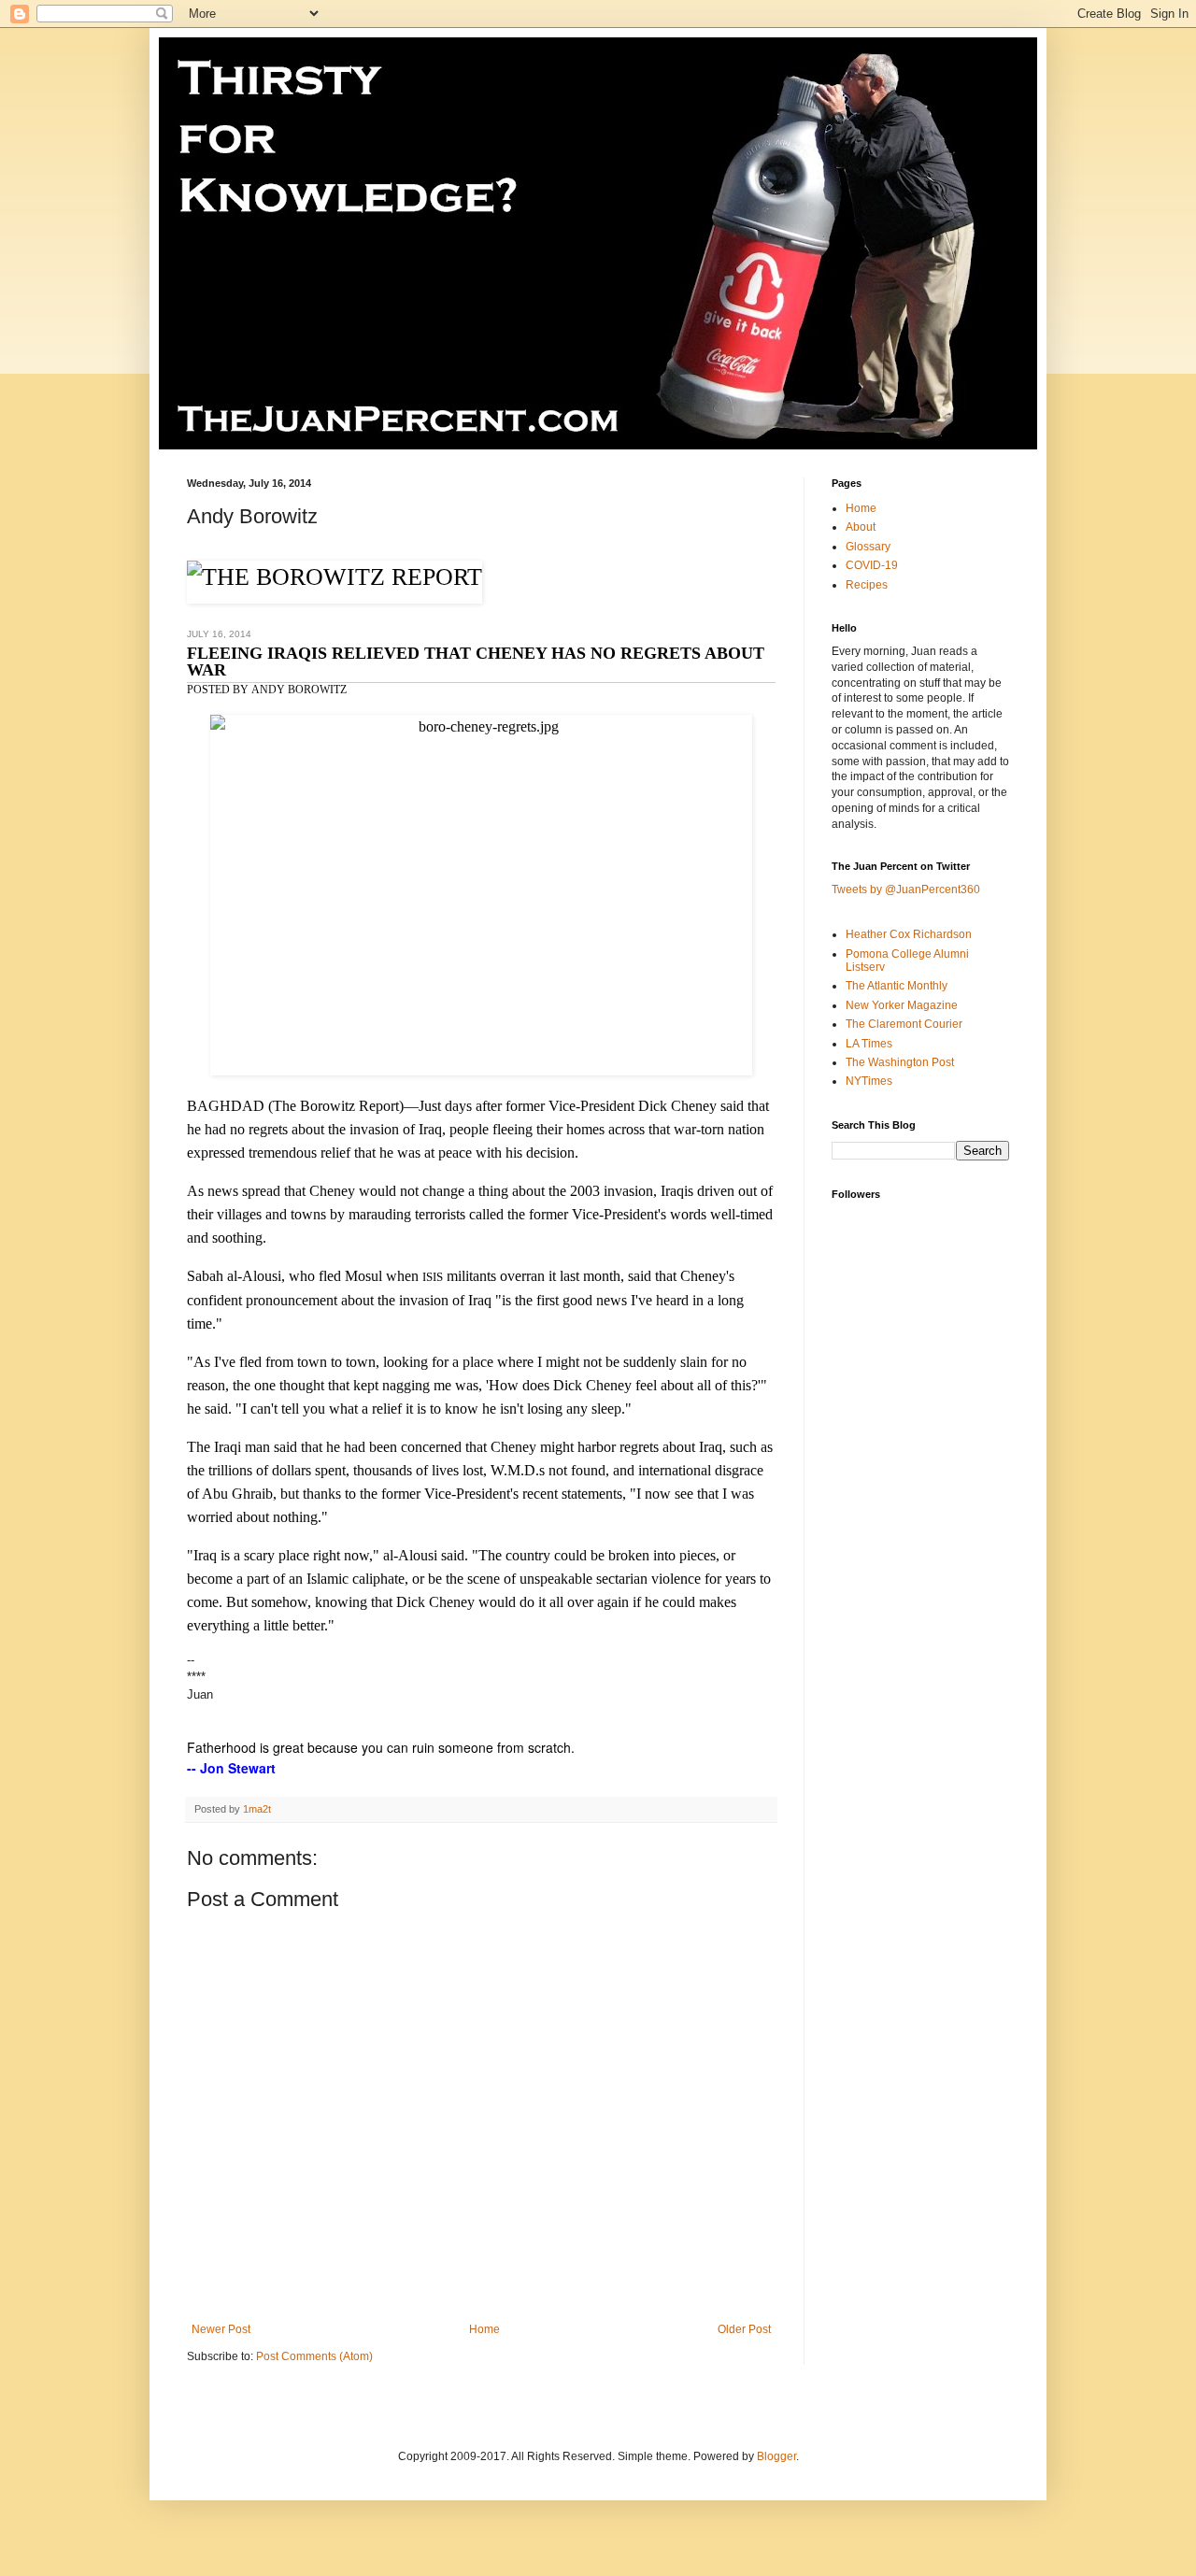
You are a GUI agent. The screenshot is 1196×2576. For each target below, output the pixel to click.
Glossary (868, 547)
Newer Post (221, 2329)
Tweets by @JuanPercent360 (906, 890)
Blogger (776, 2456)
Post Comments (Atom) (314, 2356)
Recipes (867, 585)
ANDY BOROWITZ (299, 690)
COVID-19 (872, 565)
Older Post (744, 2329)
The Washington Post (900, 1062)
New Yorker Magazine (902, 1005)
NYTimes (869, 1081)
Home (484, 2329)
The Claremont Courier (904, 1024)
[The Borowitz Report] (335, 577)
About (861, 527)
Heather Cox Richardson (909, 934)
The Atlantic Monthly (897, 986)
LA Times (869, 1044)
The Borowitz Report (336, 1106)
